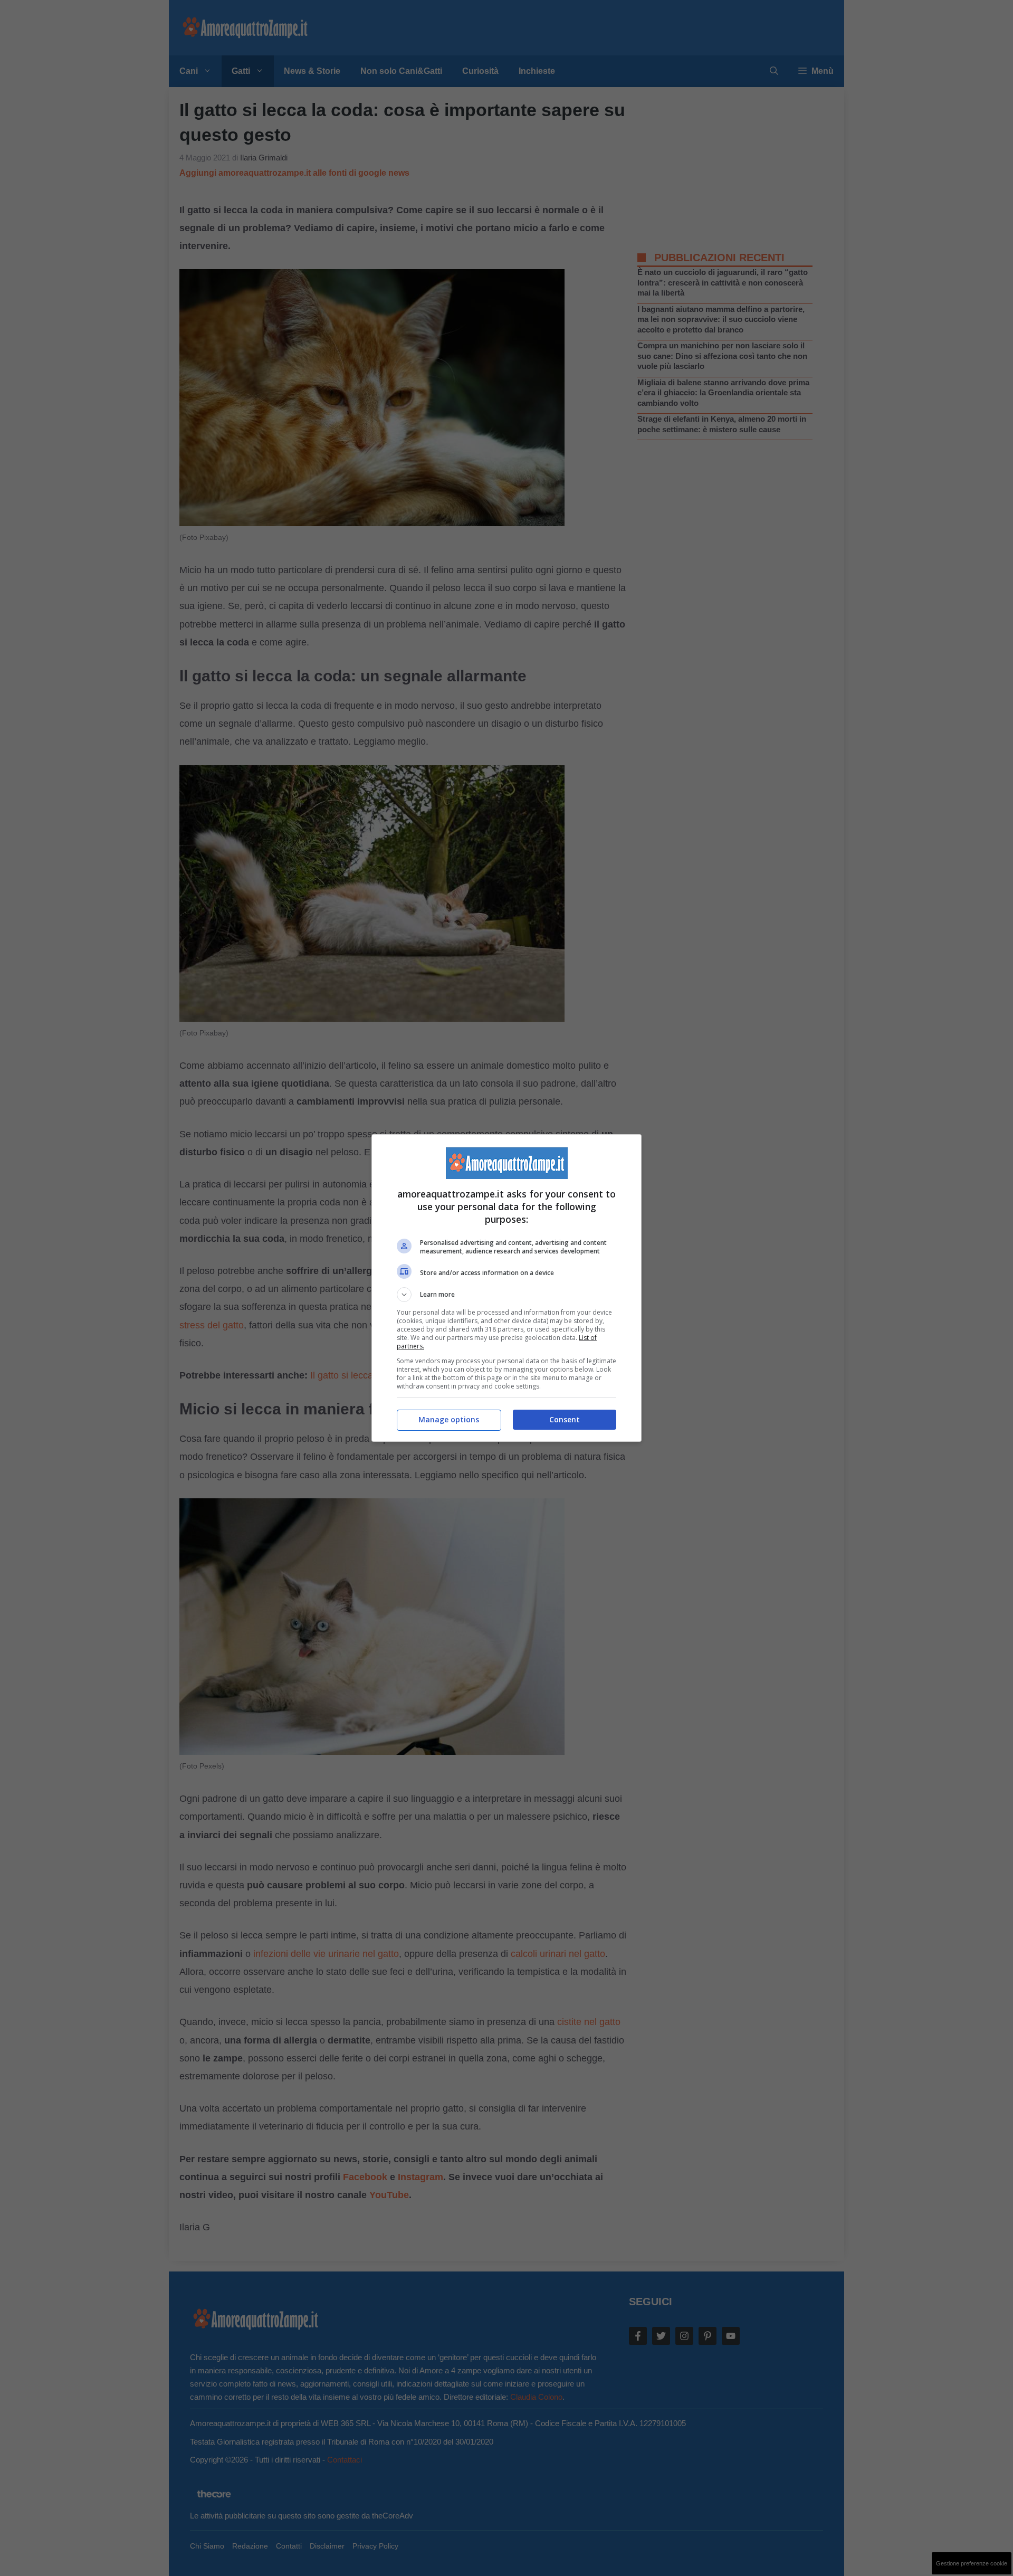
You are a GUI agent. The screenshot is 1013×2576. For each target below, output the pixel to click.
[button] (506, 1295)
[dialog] (506, 1288)
